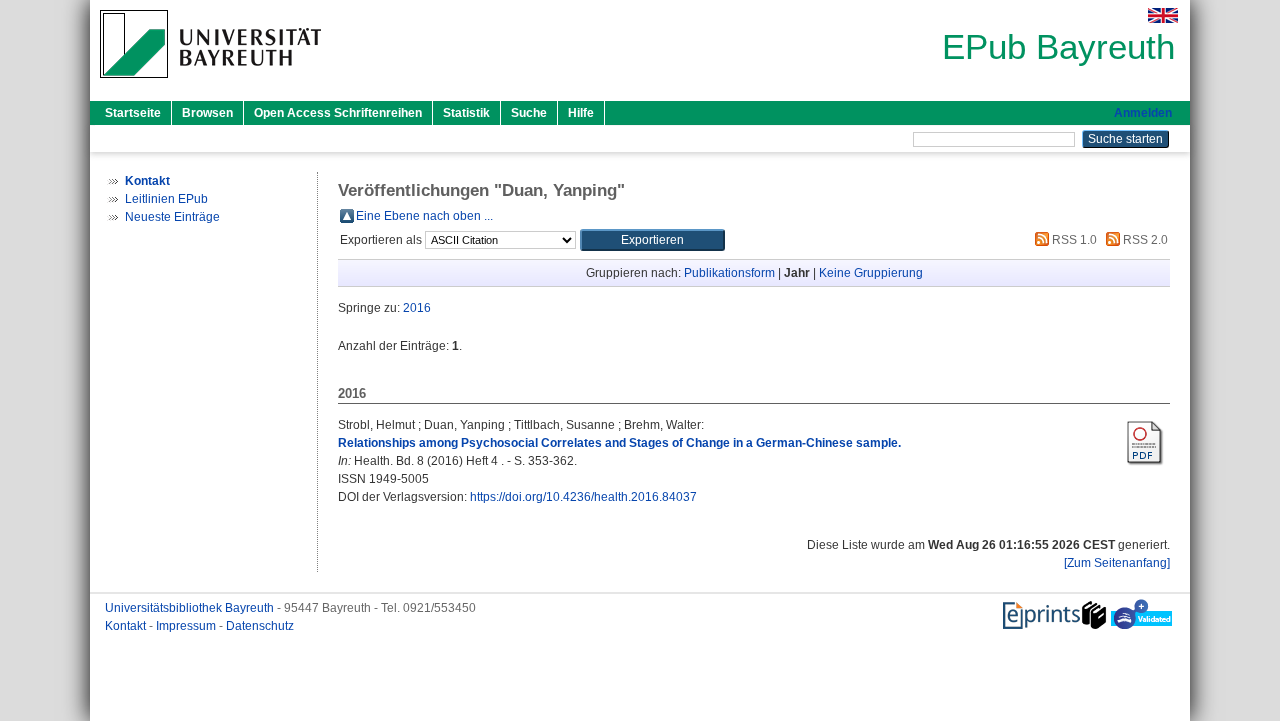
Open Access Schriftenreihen (338, 113)
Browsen (207, 113)
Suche (529, 113)
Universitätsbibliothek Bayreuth (191, 608)
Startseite (133, 113)
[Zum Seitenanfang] (1117, 563)
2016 (417, 308)
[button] (652, 240)
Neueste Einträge (172, 217)
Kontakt (127, 626)
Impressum (187, 626)
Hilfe (581, 113)
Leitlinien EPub (166, 199)
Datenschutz (260, 626)
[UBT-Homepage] (210, 84)
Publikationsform (729, 273)
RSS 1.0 (1073, 240)
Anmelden (1143, 113)
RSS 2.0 (1144, 240)
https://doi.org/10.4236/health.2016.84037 (583, 497)
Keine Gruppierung (871, 273)
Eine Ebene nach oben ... (424, 216)
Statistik (466, 113)
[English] (1163, 15)
